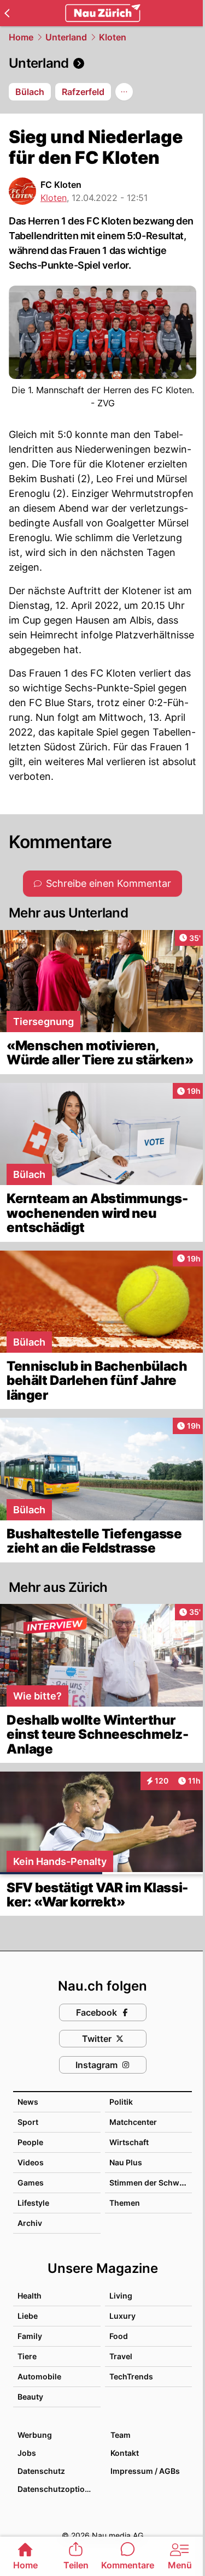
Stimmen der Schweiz (150, 2183)
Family (30, 2336)
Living (121, 2296)
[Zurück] (7, 13)
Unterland (66, 37)
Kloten (113, 37)
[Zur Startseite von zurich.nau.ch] (103, 13)
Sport (28, 2122)
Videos (31, 2162)
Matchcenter (133, 2122)
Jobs (27, 2453)
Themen (125, 2203)
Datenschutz (41, 2471)
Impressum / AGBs (145, 2471)
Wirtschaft (129, 2142)
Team (121, 2435)
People (30, 2142)
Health (30, 2296)
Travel (121, 2356)
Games (31, 2183)
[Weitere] (124, 92)
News (28, 2102)
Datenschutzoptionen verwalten (58, 2489)
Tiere (27, 2356)
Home (21, 37)
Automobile (39, 2376)
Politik (121, 2102)
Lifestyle (33, 2203)
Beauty (30, 2397)
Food (119, 2336)
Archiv (30, 2223)
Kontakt (125, 2453)
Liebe (28, 2316)
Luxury (122, 2316)
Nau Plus (126, 2162)
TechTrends (131, 2376)
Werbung (35, 2435)
